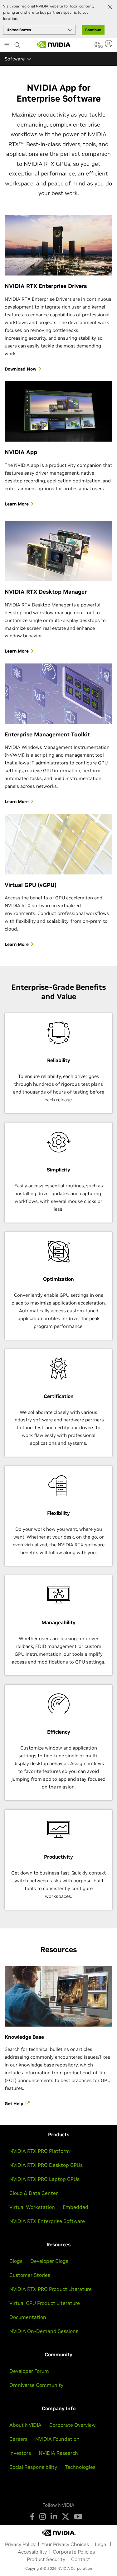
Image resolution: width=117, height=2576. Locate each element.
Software (15, 59)
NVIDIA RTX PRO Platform (40, 2151)
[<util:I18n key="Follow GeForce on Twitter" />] (66, 2516)
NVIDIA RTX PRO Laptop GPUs (44, 2179)
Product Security (46, 2559)
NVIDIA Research (58, 2453)
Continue (93, 30)
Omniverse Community (36, 2385)
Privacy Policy (20, 2544)
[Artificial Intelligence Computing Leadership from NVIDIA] (54, 45)
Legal (101, 2544)
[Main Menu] (7, 45)
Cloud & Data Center (34, 2193)
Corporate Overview (72, 2425)
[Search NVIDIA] (17, 43)
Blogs (16, 2261)
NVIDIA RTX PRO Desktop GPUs (46, 2165)
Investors (20, 2453)
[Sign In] (109, 44)
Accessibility (32, 2552)
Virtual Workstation (32, 2207)
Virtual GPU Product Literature (45, 2303)
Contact (81, 2559)
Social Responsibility (33, 2467)
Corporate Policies (74, 2552)
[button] (97, 46)
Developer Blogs (49, 2261)
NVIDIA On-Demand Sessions (44, 2331)
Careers (18, 2439)
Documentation (28, 2317)
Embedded (76, 2207)
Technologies (80, 2467)
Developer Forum (29, 2371)
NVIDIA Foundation (57, 2439)
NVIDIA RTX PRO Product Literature (51, 2289)
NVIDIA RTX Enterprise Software (47, 2221)
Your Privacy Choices (65, 2544)
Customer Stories (30, 2275)
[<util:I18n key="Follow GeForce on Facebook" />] (32, 2516)
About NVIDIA (25, 2425)
